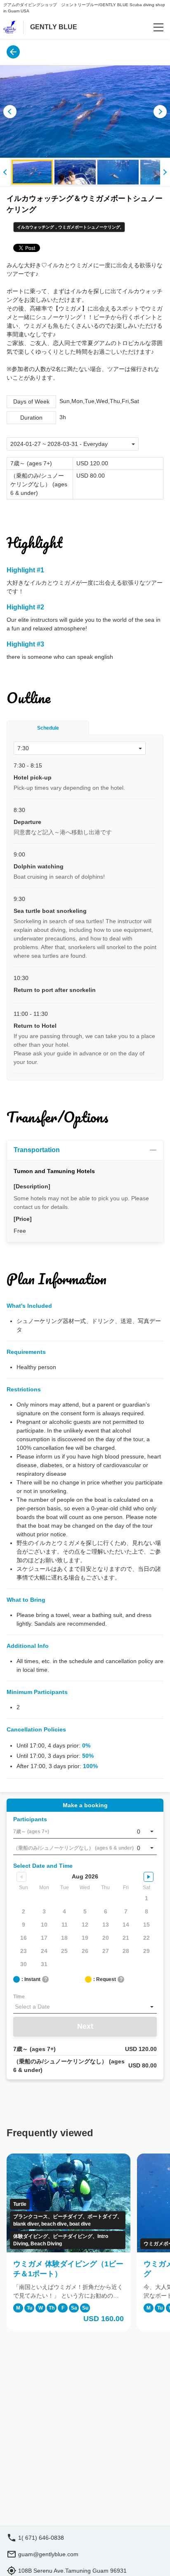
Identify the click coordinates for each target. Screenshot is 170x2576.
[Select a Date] (85, 2007)
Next (85, 2026)
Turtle (20, 2204)
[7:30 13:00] (80, 748)
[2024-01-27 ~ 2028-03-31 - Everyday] (73, 444)
